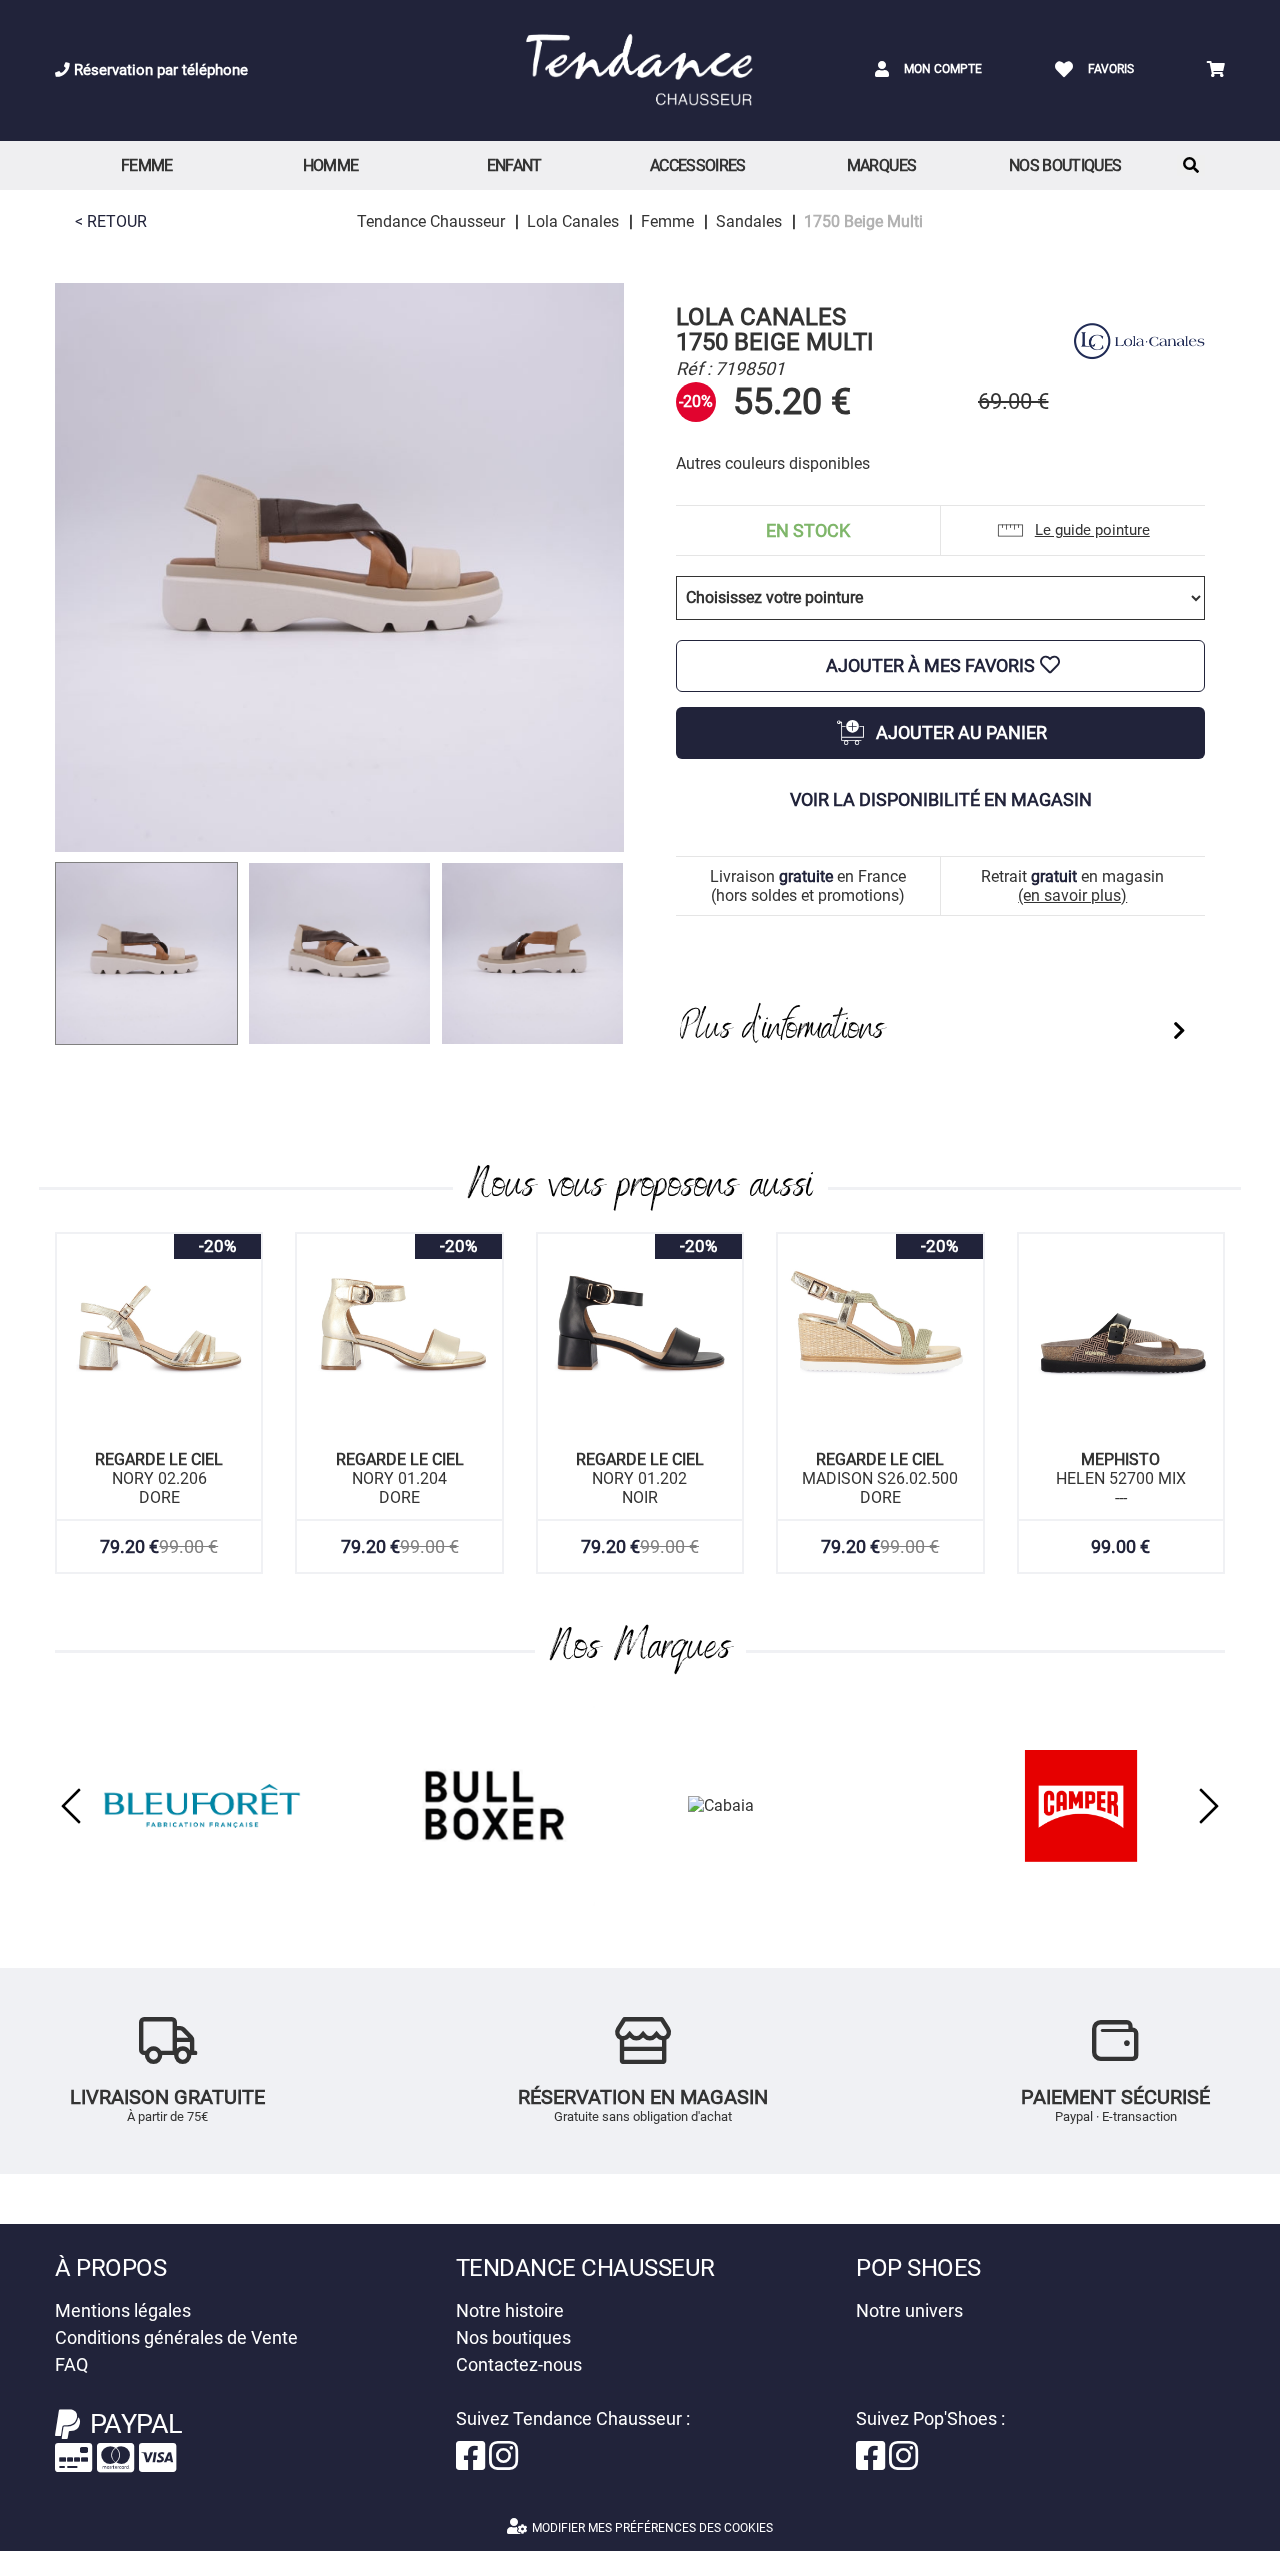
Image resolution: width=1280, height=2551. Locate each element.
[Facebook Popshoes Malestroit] (872, 2462)
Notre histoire (510, 2310)
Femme (147, 165)
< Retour (111, 221)
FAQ (71, 2364)
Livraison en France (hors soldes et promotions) (808, 886)
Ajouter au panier (961, 732)
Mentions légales (123, 2310)
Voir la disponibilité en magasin (941, 799)
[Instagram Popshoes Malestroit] (903, 2462)
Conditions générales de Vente (176, 2337)
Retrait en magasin (1072, 886)
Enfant (514, 165)
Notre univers (909, 2310)
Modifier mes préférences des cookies (652, 2528)
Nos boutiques (1065, 165)
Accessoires (698, 165)
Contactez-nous (519, 2364)
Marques (882, 165)
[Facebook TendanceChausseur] (472, 2462)
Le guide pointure (1092, 530)
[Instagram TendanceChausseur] (503, 2462)
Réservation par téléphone (159, 70)
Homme (331, 165)
